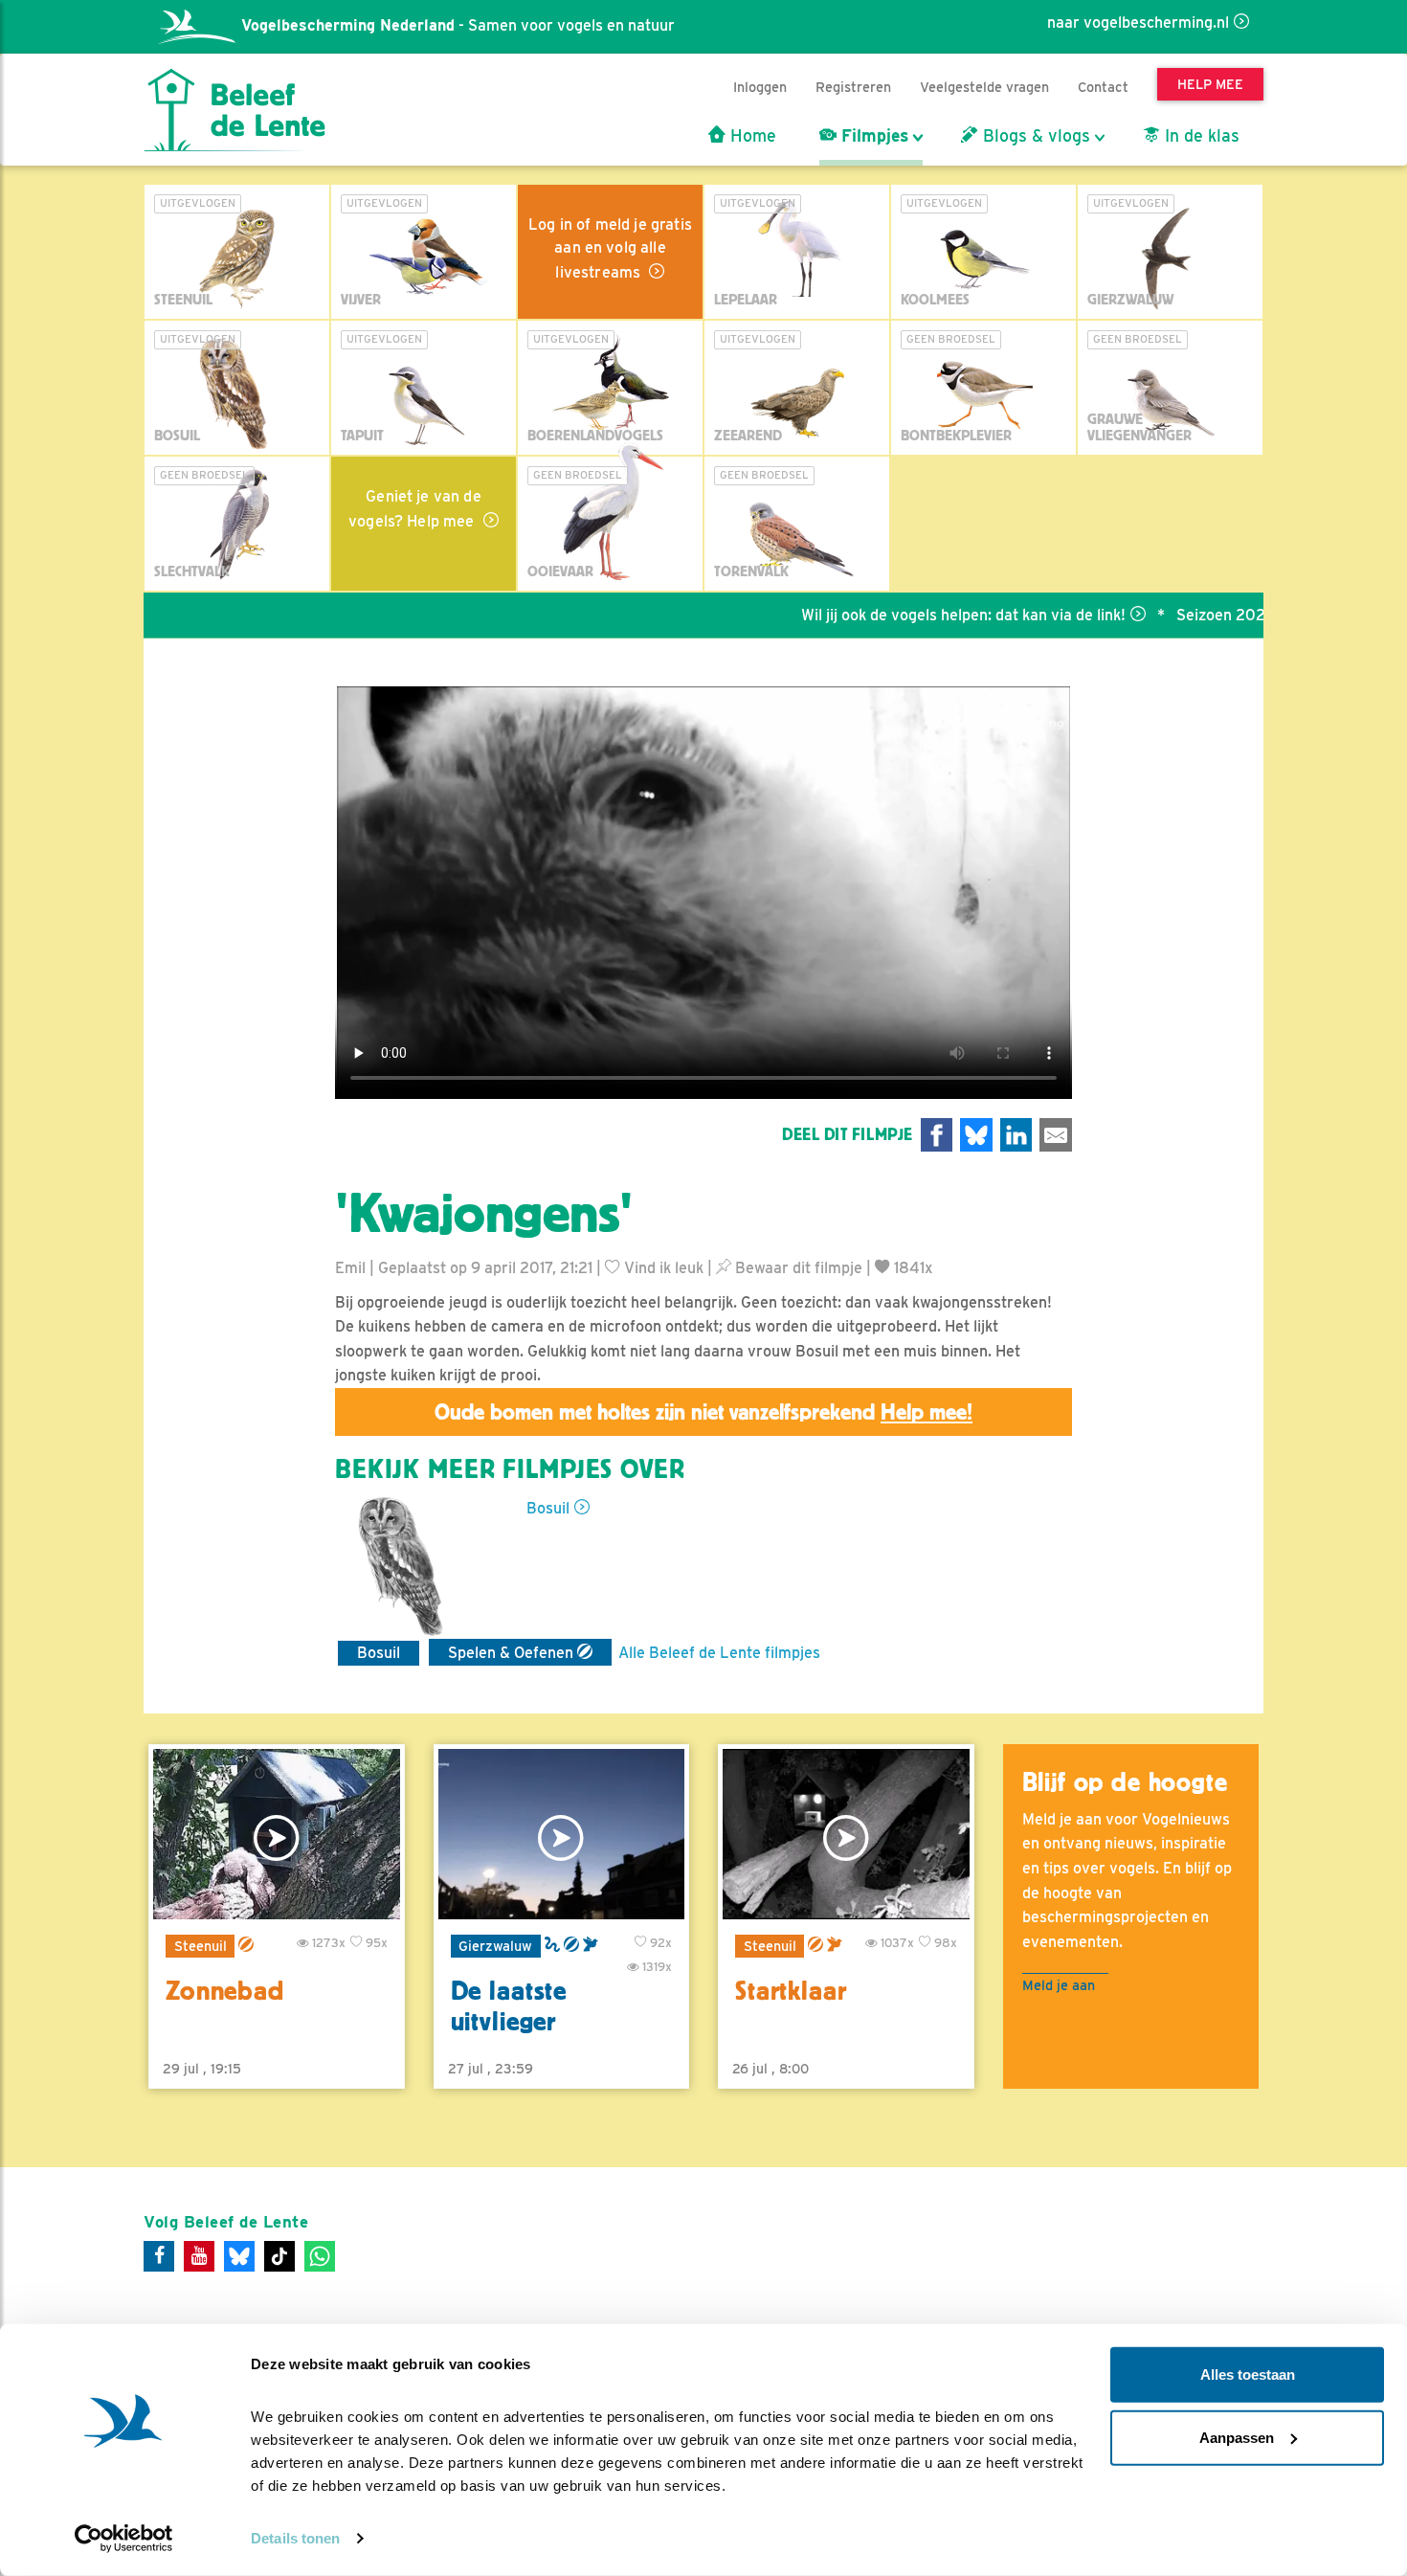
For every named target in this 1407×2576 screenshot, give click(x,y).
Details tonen (295, 2538)
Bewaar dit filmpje (797, 1268)
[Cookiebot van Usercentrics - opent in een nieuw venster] (124, 2539)
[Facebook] (159, 2256)
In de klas (1200, 136)
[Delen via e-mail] (1056, 1135)
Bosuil (548, 1508)
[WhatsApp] (320, 2256)
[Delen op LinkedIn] (1016, 1135)
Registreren (853, 87)
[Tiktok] (279, 2256)
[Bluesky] (239, 2256)
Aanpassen (1237, 2437)
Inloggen (760, 87)
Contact (1103, 87)
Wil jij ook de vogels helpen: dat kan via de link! (905, 615)
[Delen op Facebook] (937, 1135)
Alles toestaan (1248, 2374)
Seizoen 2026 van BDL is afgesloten (1246, 615)
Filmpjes (872, 136)
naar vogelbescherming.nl (1138, 22)
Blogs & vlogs (1034, 136)
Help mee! (927, 1412)
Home (751, 136)
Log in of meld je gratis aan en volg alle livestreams (610, 248)
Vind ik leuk (662, 1268)
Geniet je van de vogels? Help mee (415, 509)
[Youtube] (199, 2256)
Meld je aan (1059, 1985)
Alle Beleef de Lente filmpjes (719, 1653)
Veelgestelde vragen (984, 87)
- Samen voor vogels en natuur (458, 25)
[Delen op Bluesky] (976, 1135)
